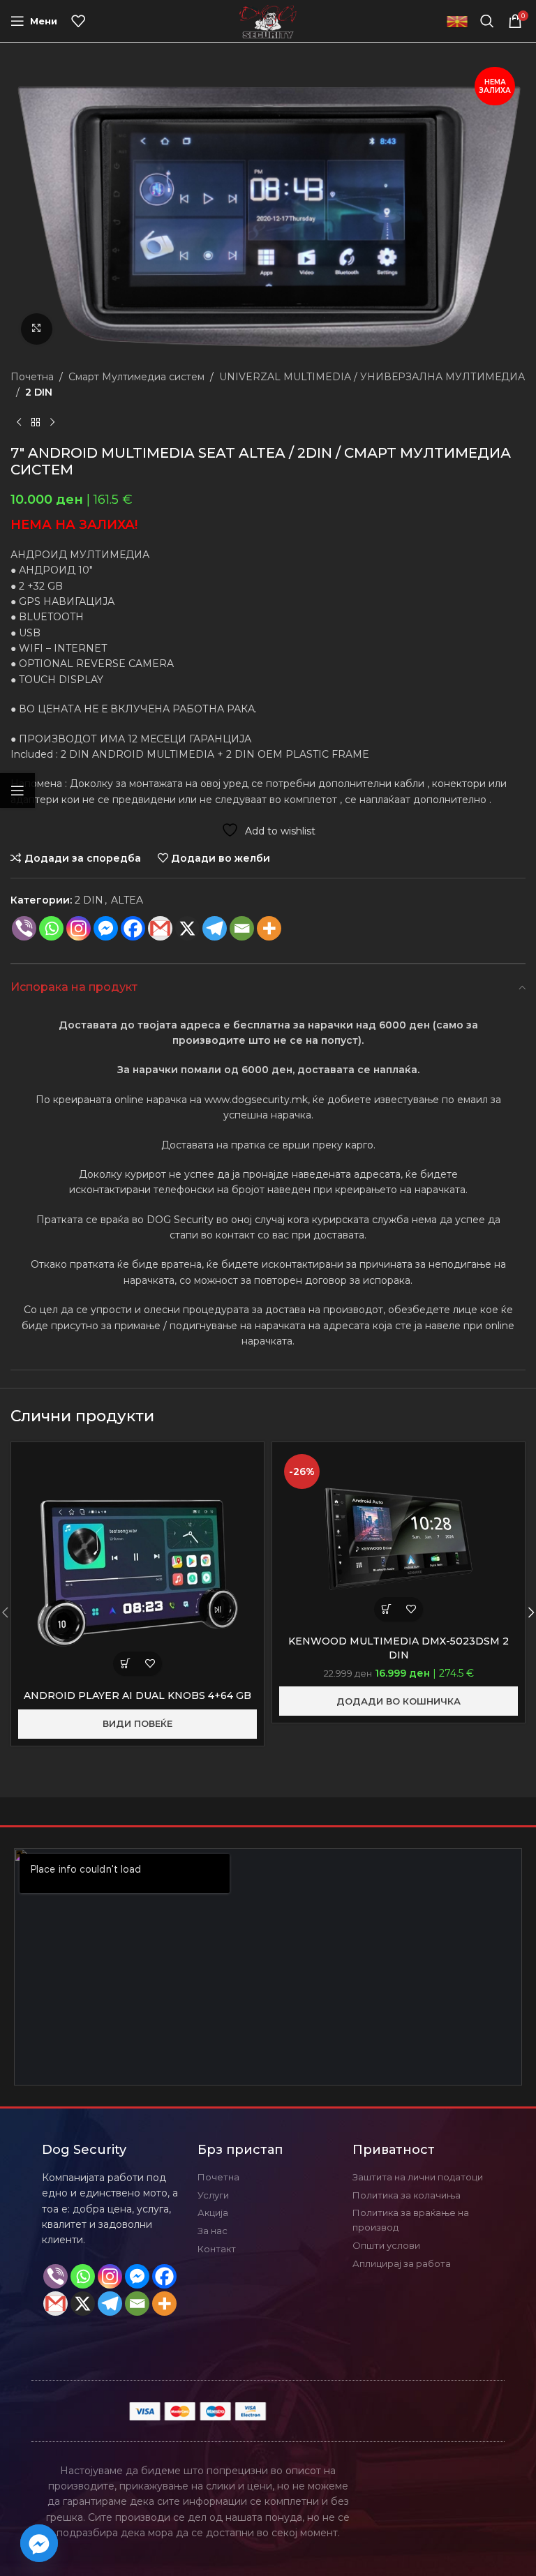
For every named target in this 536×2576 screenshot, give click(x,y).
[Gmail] (160, 928)
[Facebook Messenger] (106, 928)
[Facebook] (133, 928)
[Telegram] (215, 928)
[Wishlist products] (78, 21)
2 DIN (39, 392)
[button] (386, 1609)
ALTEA (127, 900)
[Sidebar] (17, 791)
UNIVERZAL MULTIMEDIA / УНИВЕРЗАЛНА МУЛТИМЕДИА (372, 377)
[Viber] (24, 928)
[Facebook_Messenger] (39, 2543)
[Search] (487, 21)
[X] (187, 928)
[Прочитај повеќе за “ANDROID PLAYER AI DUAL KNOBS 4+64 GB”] (125, 1664)
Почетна (32, 377)
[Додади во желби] (150, 1664)
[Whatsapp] (51, 928)
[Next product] (52, 422)
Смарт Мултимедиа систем (136, 377)
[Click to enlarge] (37, 329)
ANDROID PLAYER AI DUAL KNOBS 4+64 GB (137, 1695)
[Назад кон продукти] (36, 422)
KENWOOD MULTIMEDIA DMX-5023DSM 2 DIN (399, 1648)
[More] (269, 928)
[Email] (242, 928)
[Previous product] (19, 422)
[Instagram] (79, 928)
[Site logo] (268, 20)
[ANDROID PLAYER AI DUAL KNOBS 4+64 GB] (137, 1566)
